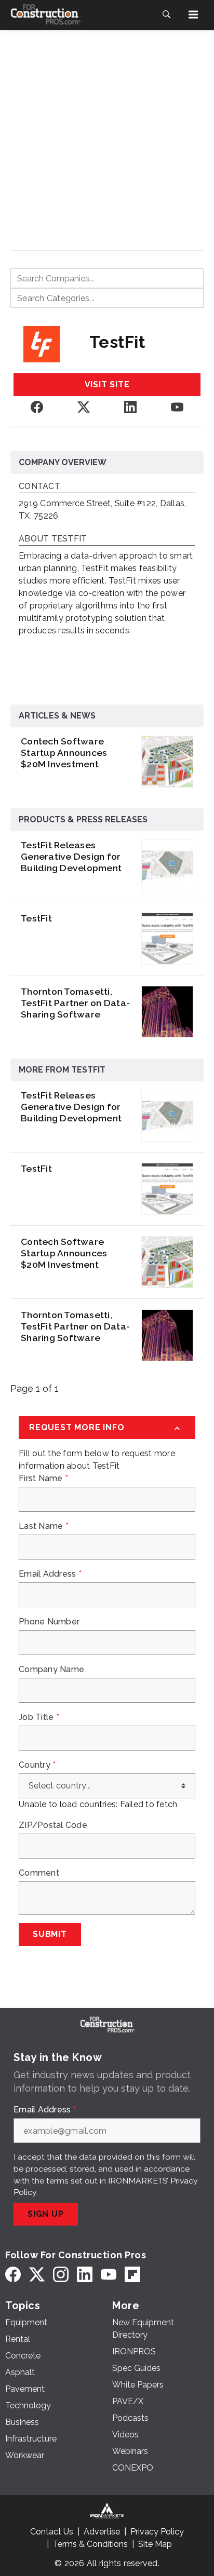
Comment (39, 1873)
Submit (50, 1934)
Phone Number (49, 1622)
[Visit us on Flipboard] (132, 2274)
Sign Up (46, 2214)
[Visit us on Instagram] (61, 2274)
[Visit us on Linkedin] (130, 407)
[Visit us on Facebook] (37, 407)
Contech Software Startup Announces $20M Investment (64, 753)
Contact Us (52, 2532)
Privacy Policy (157, 2532)
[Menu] (193, 15)
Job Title (39, 1717)
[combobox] (107, 278)
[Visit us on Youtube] (177, 407)
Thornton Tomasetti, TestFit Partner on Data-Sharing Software (75, 1003)
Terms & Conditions (90, 2544)
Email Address (50, 1574)
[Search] (166, 15)
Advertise (102, 2532)
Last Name (44, 1526)
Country (37, 1765)
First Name (43, 1479)
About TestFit (53, 539)
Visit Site (107, 384)
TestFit (36, 918)
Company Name (51, 1670)
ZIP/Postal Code (53, 1825)
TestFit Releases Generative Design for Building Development (71, 856)
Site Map (155, 2544)
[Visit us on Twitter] (84, 407)
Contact (39, 487)
